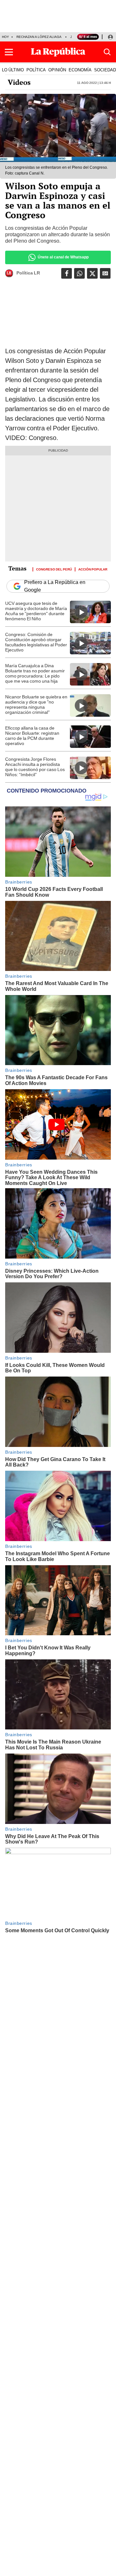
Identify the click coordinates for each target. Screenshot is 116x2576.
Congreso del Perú (54, 569)
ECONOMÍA (80, 70)
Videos (19, 82)
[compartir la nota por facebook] (67, 273)
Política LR (28, 273)
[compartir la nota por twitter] (92, 273)
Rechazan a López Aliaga (39, 37)
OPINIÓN (57, 70)
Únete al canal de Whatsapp (63, 257)
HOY (5, 37)
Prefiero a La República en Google (55, 586)
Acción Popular (93, 569)
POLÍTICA (36, 70)
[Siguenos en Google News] (105, 273)
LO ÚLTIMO (13, 70)
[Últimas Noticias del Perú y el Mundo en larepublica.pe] (58, 52)
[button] (9, 52)
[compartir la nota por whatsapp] (79, 273)
